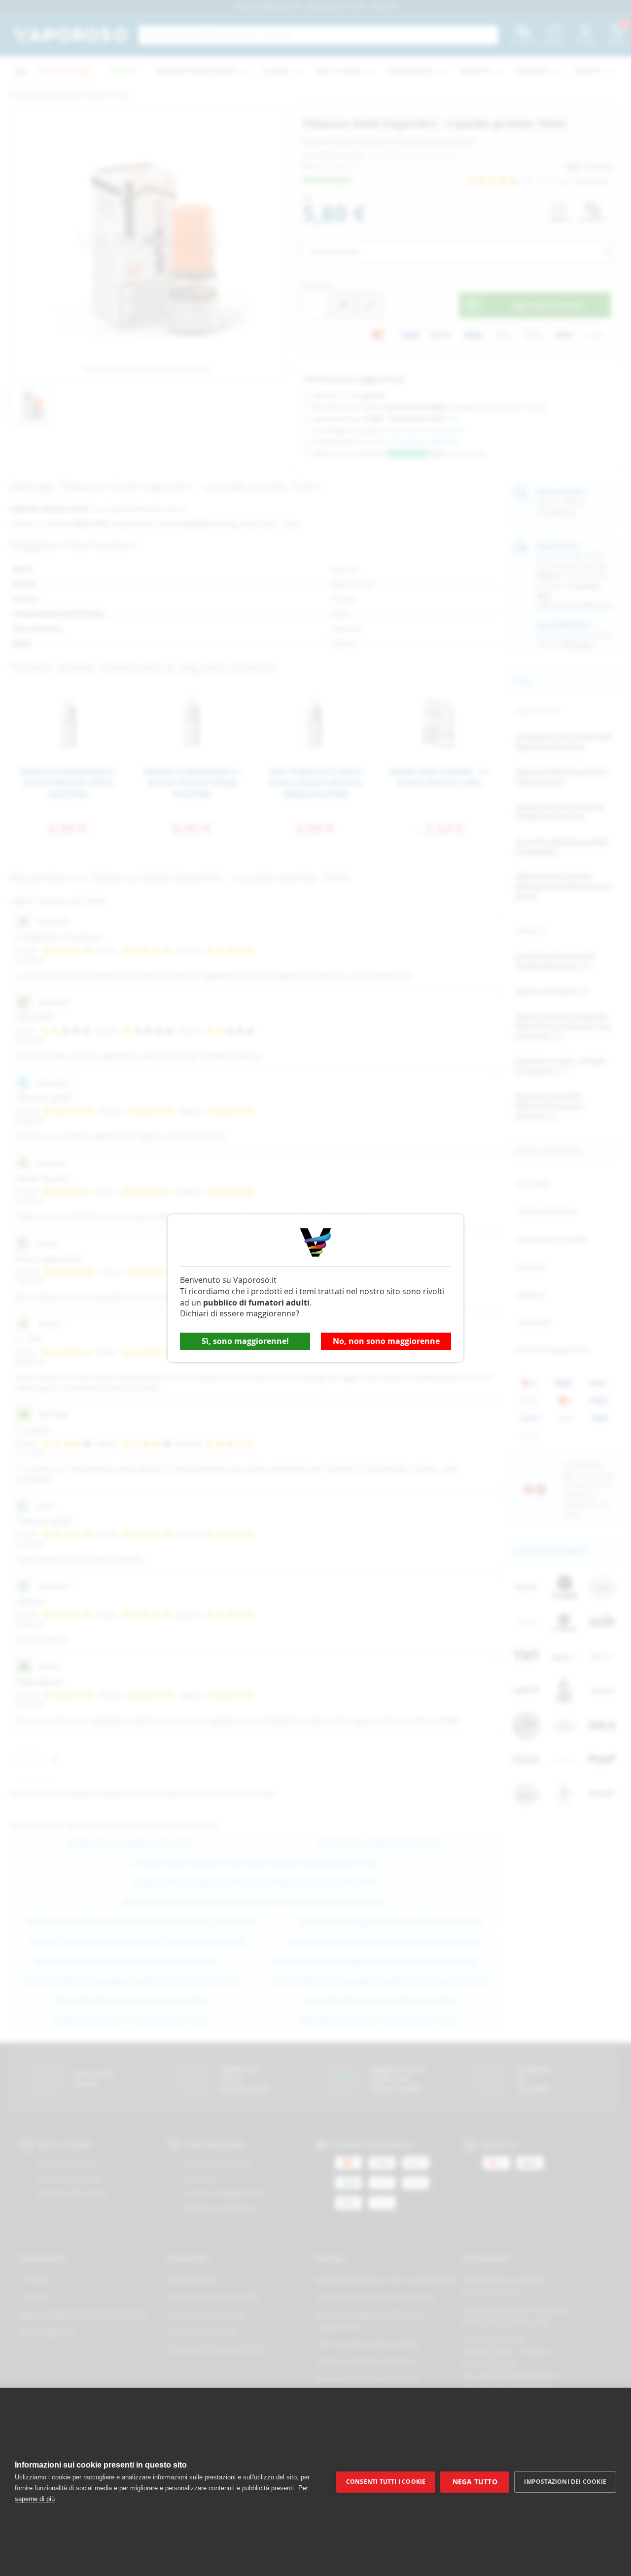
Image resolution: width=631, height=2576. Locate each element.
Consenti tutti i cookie (386, 2482)
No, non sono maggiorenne (386, 1341)
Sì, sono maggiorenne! (245, 1341)
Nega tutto (475, 2482)
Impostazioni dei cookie (565, 2482)
